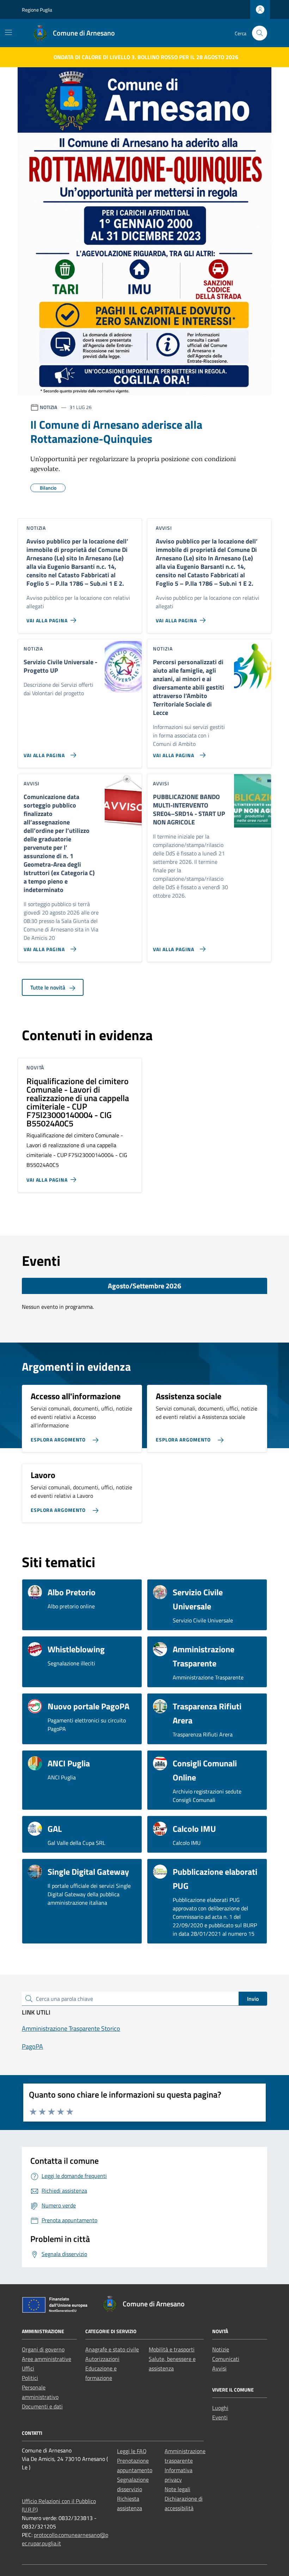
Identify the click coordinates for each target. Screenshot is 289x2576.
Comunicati (226, 2359)
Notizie (221, 2349)
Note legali (177, 2489)
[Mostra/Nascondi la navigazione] (8, 32)
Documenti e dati (42, 2406)
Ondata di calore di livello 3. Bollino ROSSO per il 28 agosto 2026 (146, 57)
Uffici (28, 2368)
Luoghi (220, 2408)
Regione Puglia (37, 10)
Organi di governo (43, 2349)
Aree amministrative (47, 2359)
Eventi (220, 2417)
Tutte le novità (48, 987)
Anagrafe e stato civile (112, 2349)
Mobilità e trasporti (172, 2349)
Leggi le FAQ (132, 2451)
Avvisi (219, 2368)
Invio (253, 1999)
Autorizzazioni (102, 2359)
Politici (30, 2378)
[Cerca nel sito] (260, 33)
